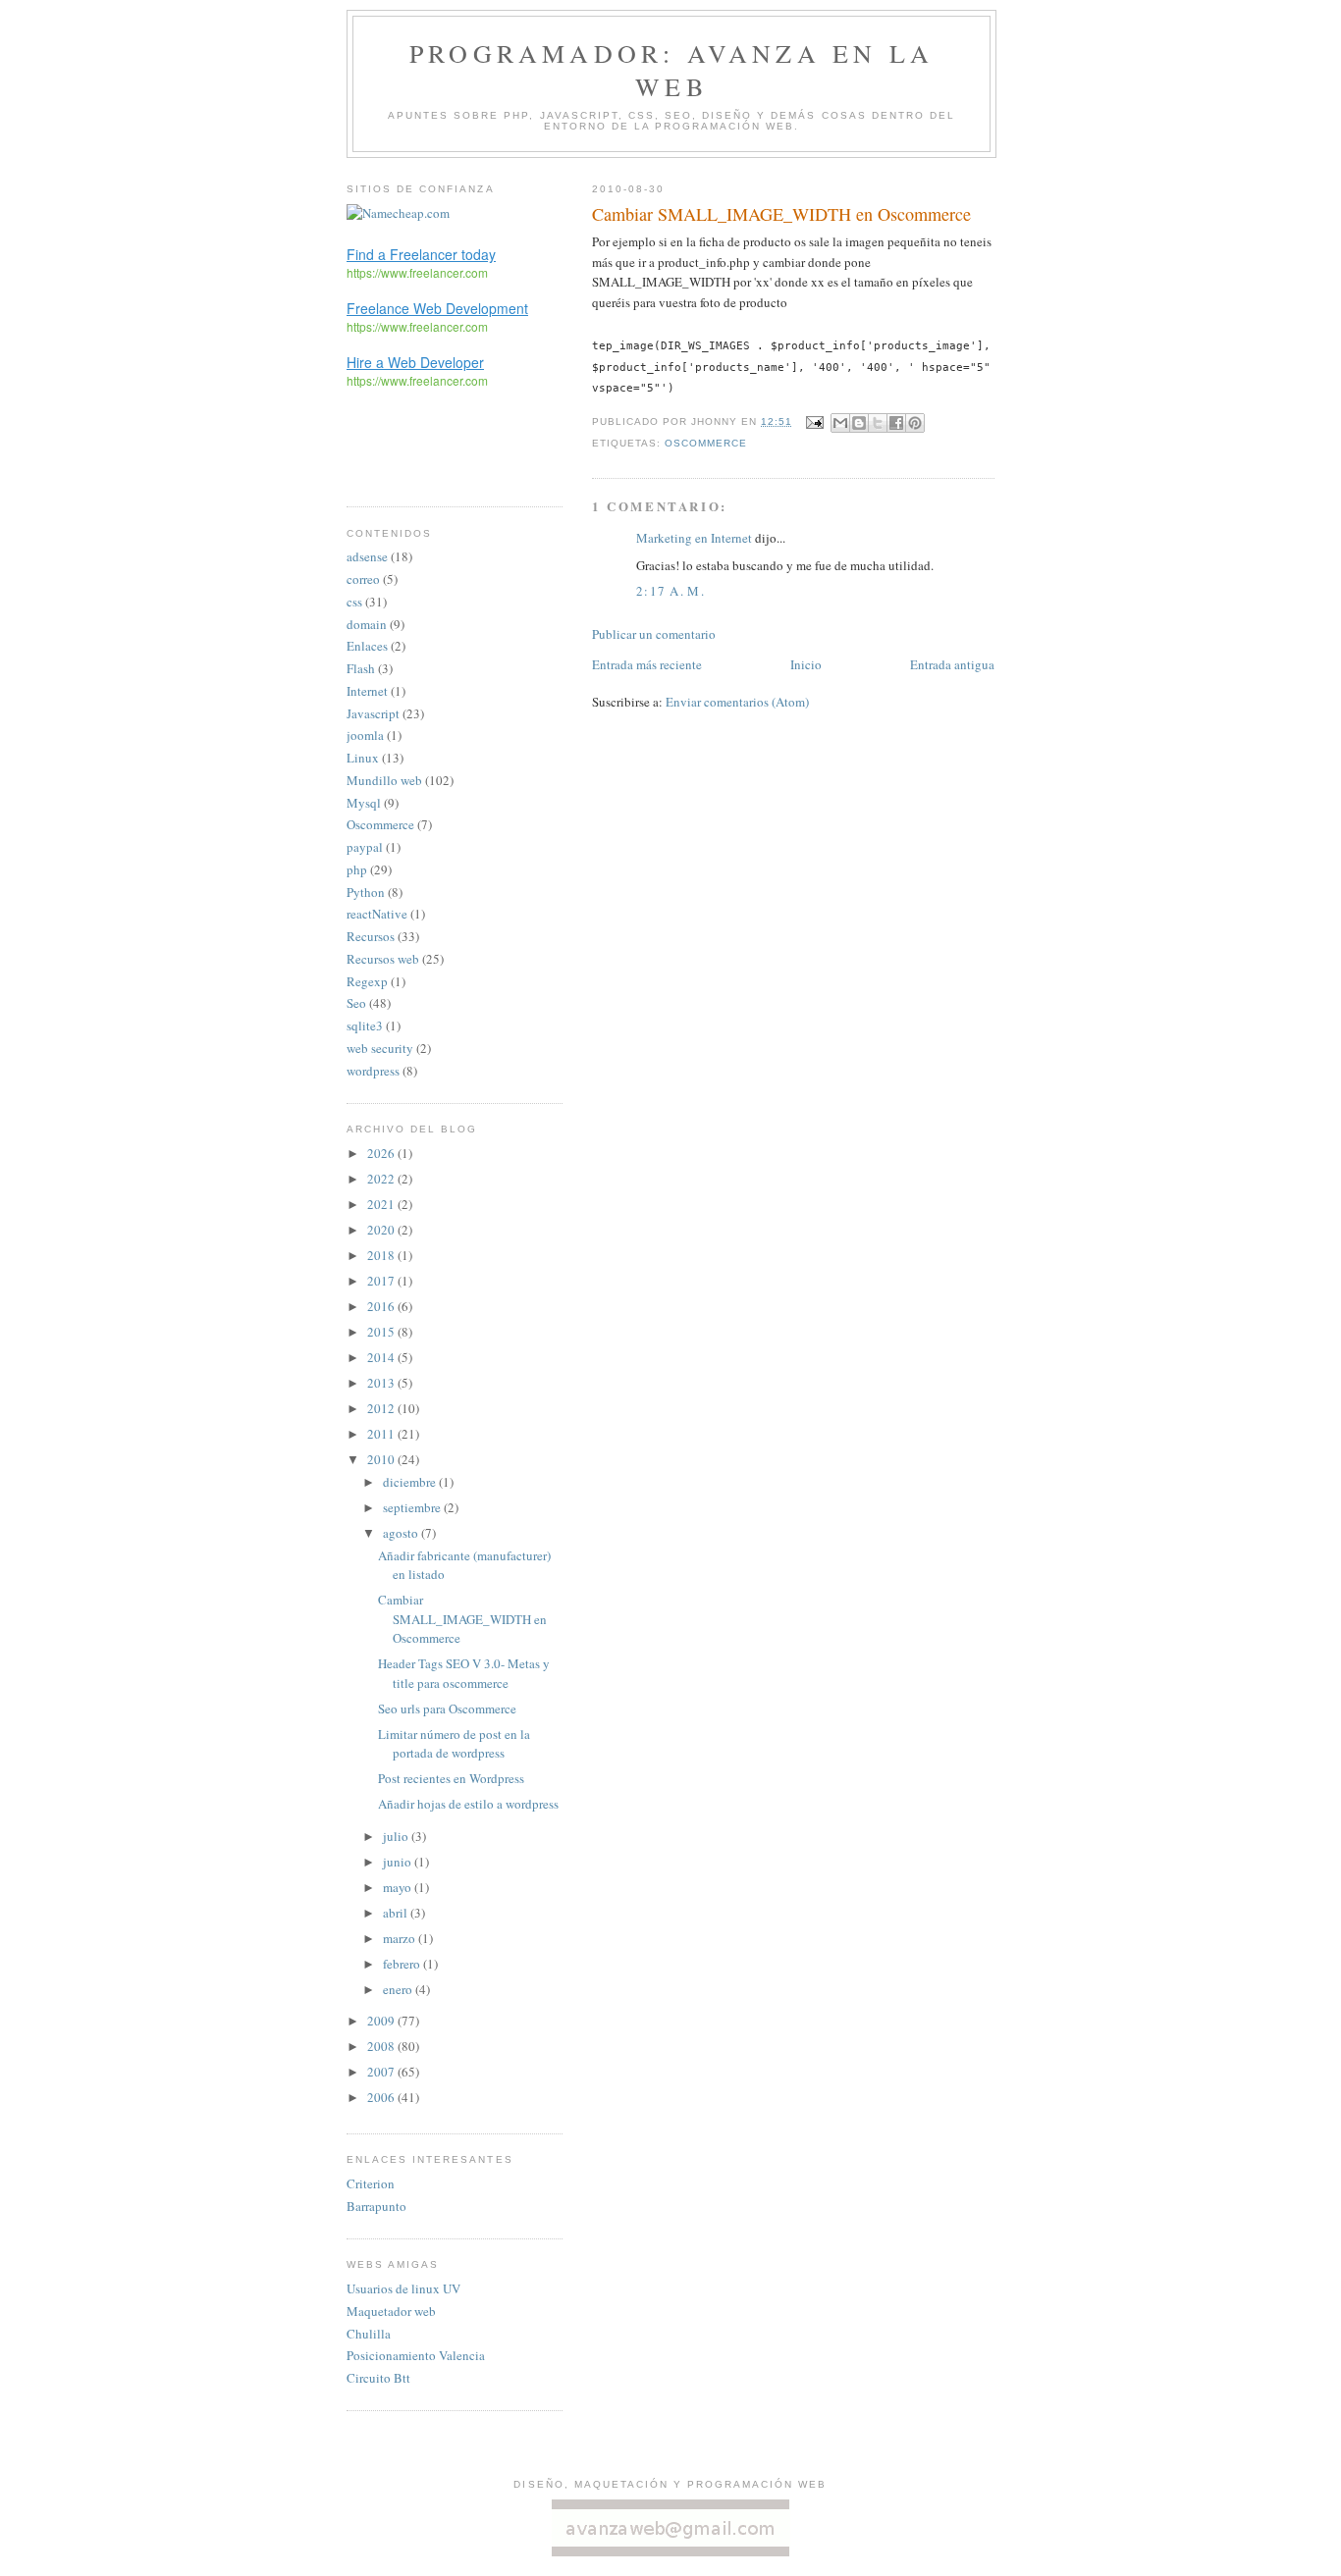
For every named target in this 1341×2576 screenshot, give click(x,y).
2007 (382, 2072)
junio (399, 1862)
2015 (382, 1332)
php (357, 869)
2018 (382, 1255)
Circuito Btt (378, 2378)
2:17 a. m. (670, 591)
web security (380, 1048)
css (354, 602)
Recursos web (383, 959)
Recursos (371, 936)
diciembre (411, 1482)
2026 (382, 1153)
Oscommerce (706, 443)
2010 (382, 1459)
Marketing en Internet (694, 538)
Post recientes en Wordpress (451, 1778)
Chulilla (369, 2334)
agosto (402, 1533)
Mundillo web (384, 780)
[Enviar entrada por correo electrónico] (813, 421)
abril (397, 1913)
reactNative (377, 914)
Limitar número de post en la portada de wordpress (454, 1744)
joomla (365, 735)
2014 (382, 1357)
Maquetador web (391, 2311)
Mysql (364, 803)
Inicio (806, 664)
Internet (367, 691)
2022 (382, 1179)
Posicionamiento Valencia (416, 2355)
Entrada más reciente (647, 664)
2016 (382, 1306)
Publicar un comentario (654, 634)
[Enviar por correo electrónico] (840, 423)
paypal (365, 847)
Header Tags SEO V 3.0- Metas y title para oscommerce (464, 1673)
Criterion (371, 2183)
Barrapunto (376, 2206)
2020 (382, 1230)
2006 (382, 2097)
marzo (401, 1938)
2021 (382, 1204)
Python (366, 892)
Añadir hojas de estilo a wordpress (468, 1804)
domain (367, 624)
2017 (382, 1281)
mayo (399, 1887)
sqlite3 (365, 1025)
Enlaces (367, 646)
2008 (382, 2046)
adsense (367, 556)
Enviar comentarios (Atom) (737, 702)
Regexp (367, 981)
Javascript (373, 713)
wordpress (373, 1071)
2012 (382, 1408)
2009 (382, 2021)
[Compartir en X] (878, 423)
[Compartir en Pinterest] (915, 423)
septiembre (413, 1507)
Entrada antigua (952, 664)
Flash (361, 668)
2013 (382, 1383)
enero (399, 1989)
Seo (356, 1003)
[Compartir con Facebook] (896, 423)
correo (363, 579)
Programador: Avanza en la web (671, 70)
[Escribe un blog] (859, 423)
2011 (382, 1434)
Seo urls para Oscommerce (447, 1709)
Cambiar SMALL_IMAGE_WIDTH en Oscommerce (462, 1619)
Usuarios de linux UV (403, 2288)
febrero (403, 1964)
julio (397, 1836)
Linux (363, 758)
